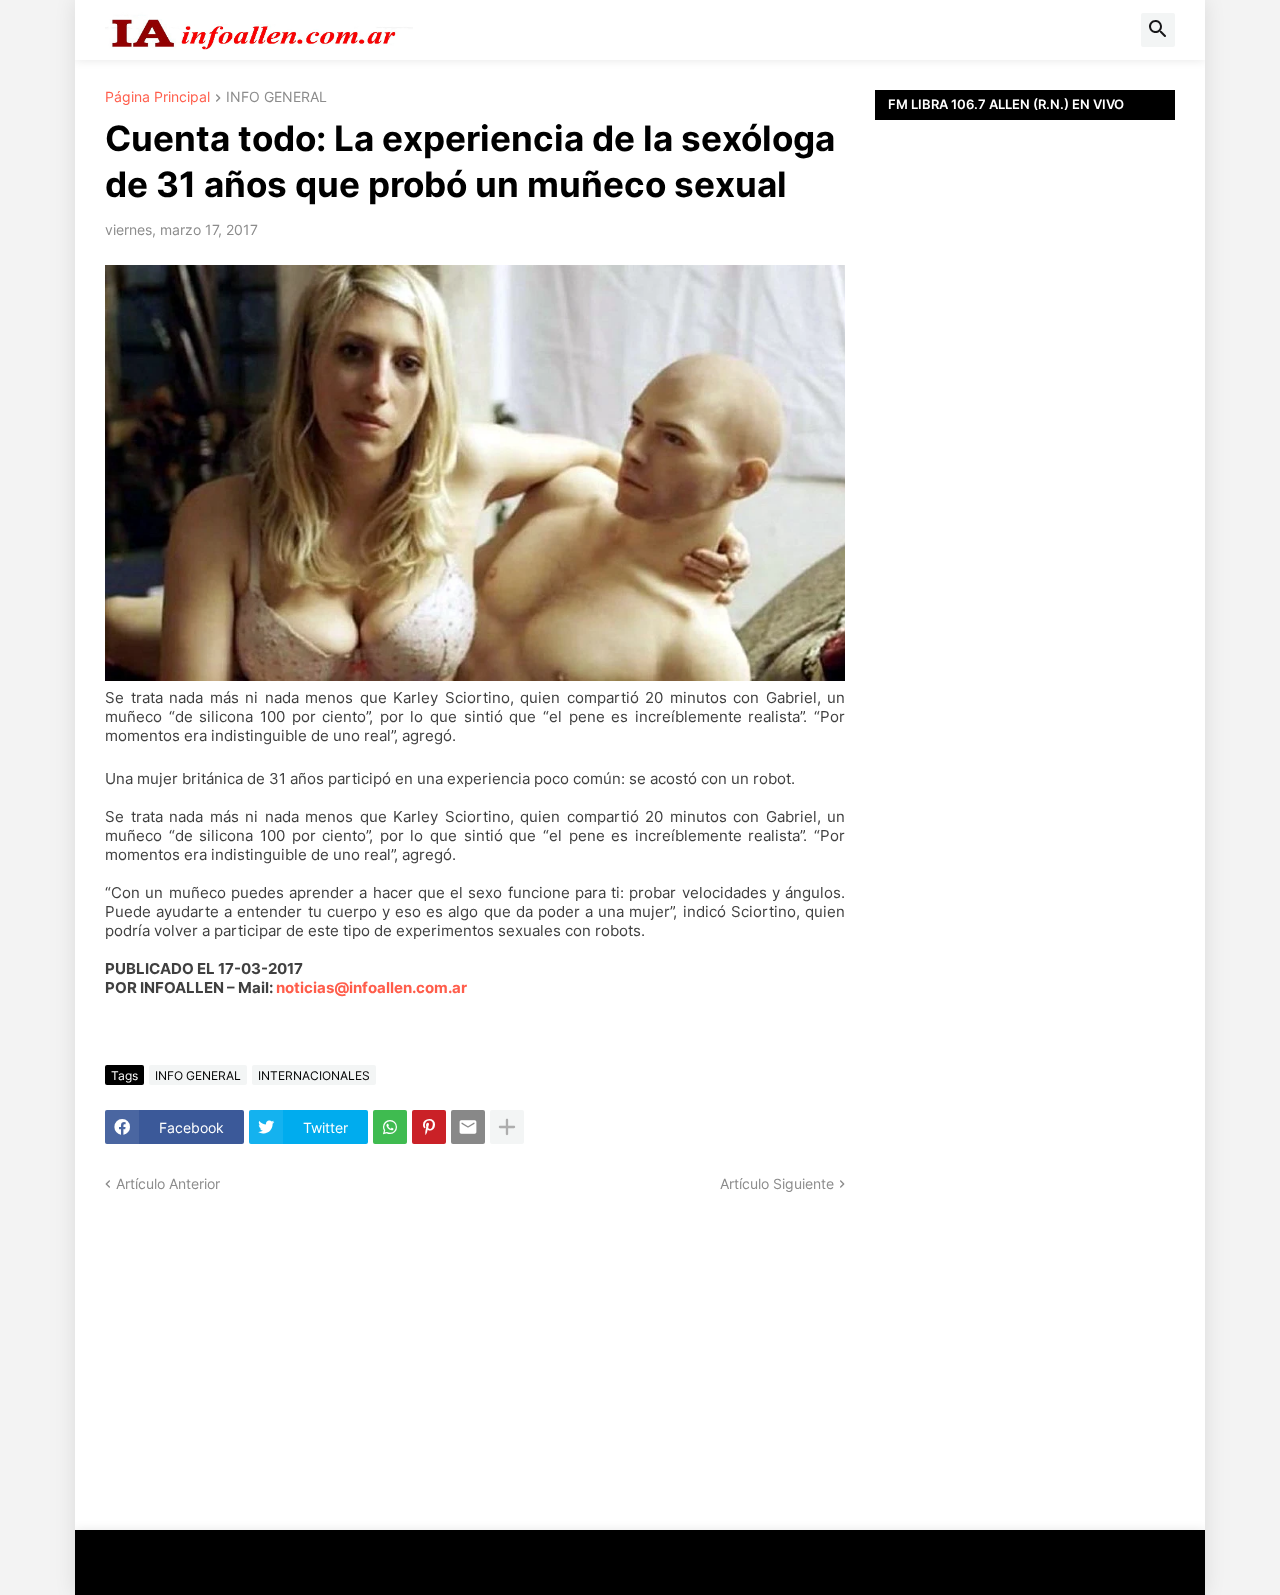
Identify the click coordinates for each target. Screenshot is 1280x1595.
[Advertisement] (1025, 570)
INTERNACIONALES (314, 1075)
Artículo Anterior (168, 1183)
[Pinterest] (429, 1127)
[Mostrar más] (507, 1127)
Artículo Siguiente (777, 1183)
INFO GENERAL (276, 97)
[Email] (468, 1127)
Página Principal (157, 97)
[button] (1158, 30)
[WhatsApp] (390, 1127)
